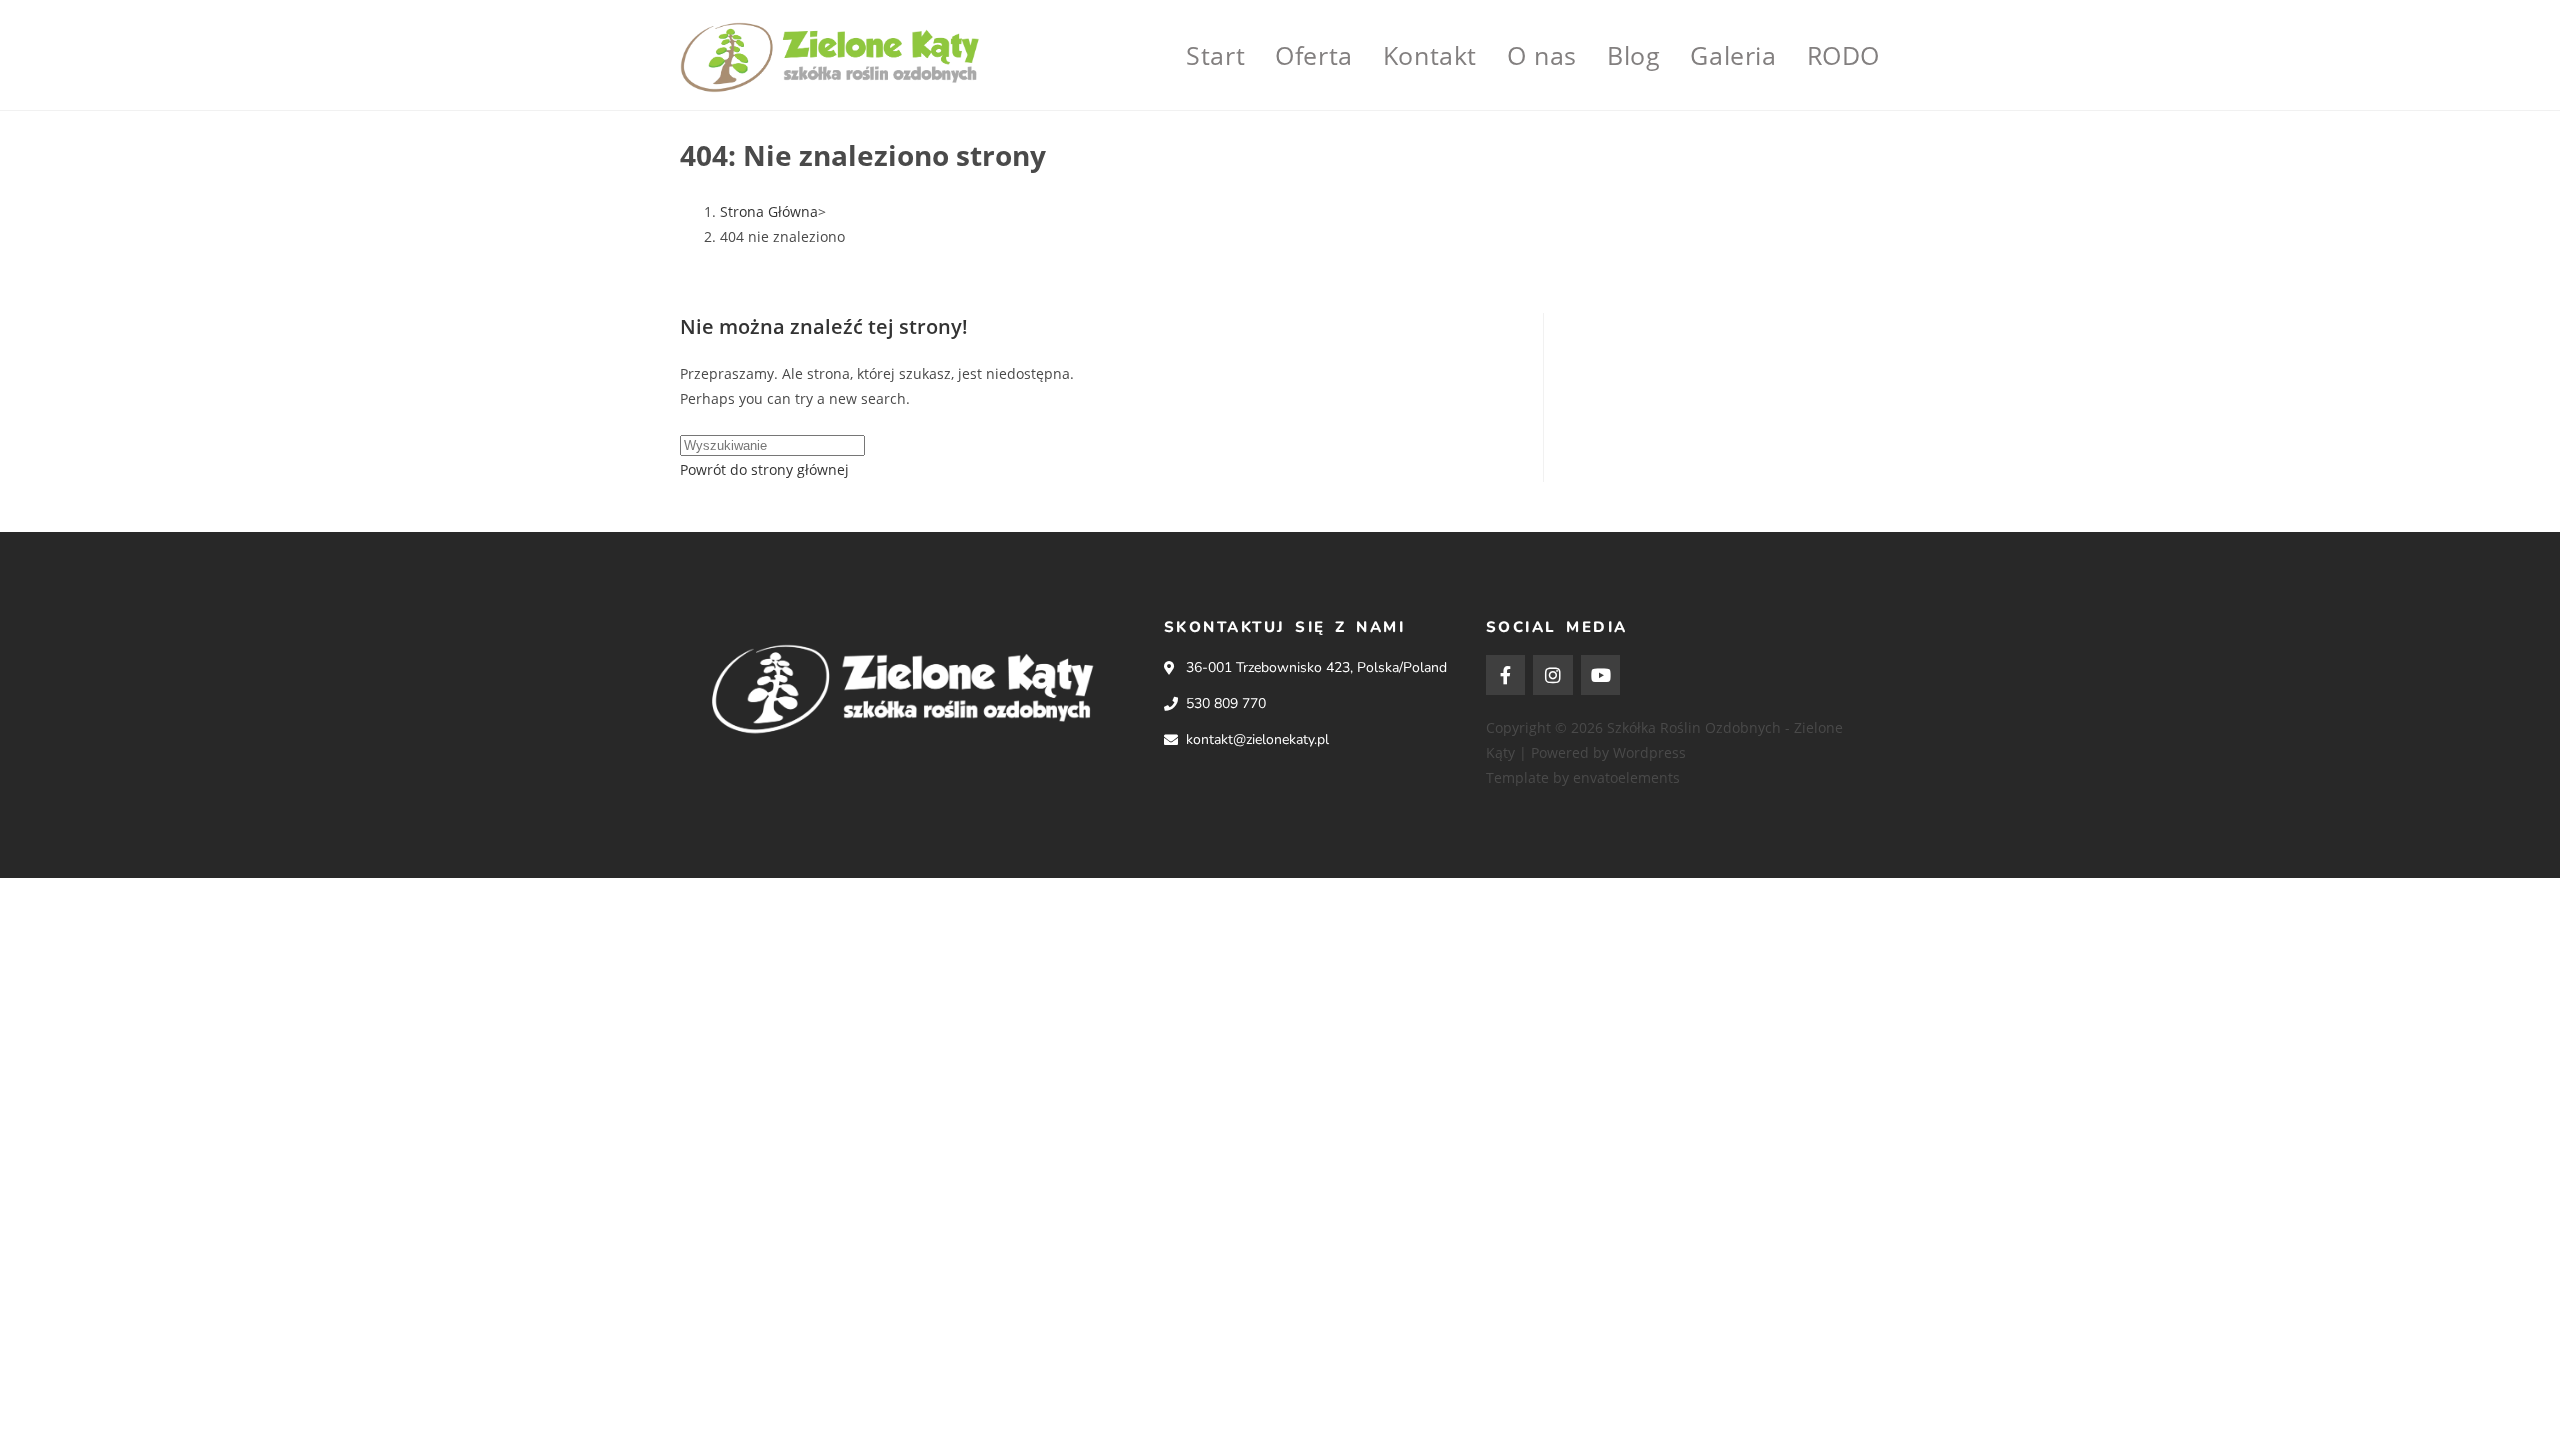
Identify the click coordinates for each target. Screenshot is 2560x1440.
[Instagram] (1553, 675)
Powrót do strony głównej (764, 469)
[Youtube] (1601, 675)
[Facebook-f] (1506, 675)
